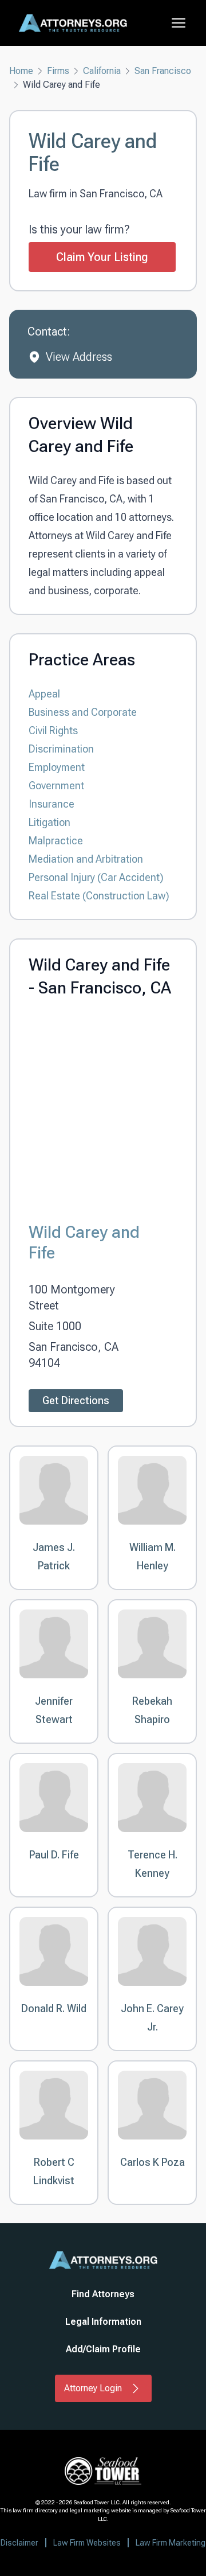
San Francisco (163, 71)
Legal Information (103, 2322)
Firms (58, 71)
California (102, 71)
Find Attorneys (103, 2294)
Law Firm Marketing (171, 2543)
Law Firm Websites (87, 2543)
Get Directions (76, 1400)
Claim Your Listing (102, 257)
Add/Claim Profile (103, 2349)
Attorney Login (93, 2388)
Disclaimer (19, 2543)
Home (21, 71)
